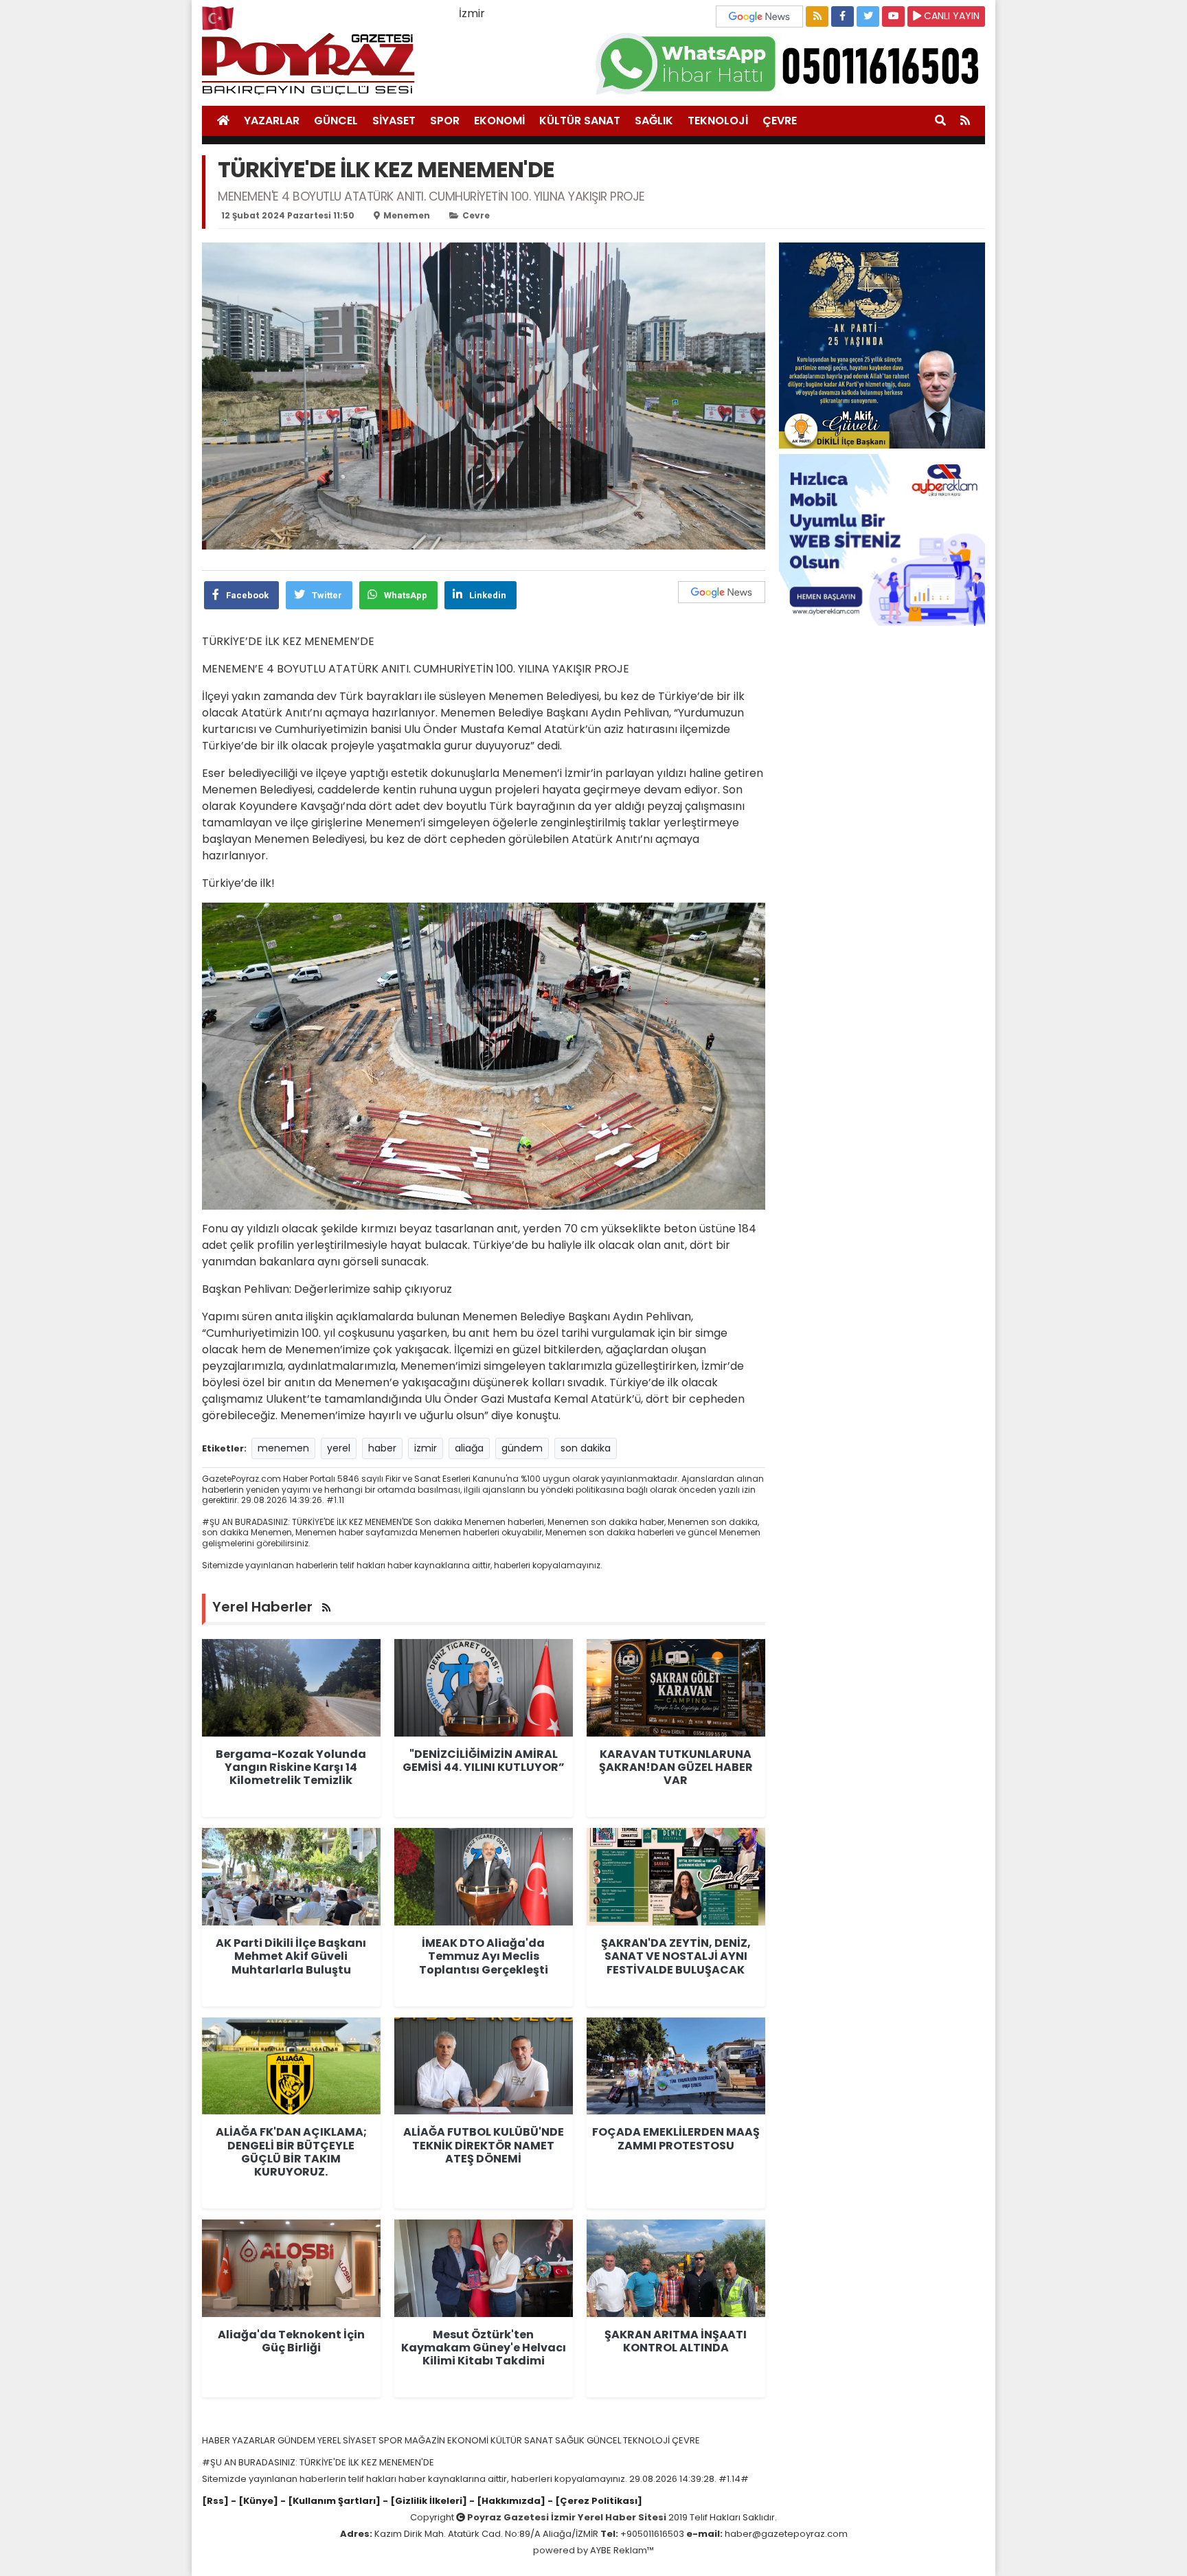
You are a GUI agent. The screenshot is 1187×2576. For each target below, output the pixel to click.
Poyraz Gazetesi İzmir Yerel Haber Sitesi (567, 2517)
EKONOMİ (499, 121)
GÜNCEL (336, 121)
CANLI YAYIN (950, 16)
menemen (407, 215)
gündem (522, 1448)
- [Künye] (255, 2501)
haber (382, 1448)
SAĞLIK (654, 121)
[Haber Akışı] (817, 16)
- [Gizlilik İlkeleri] (424, 2501)
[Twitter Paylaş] (868, 16)
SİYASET (394, 121)
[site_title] (223, 121)
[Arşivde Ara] (940, 121)
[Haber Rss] (965, 121)
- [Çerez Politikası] (594, 2501)
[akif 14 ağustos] (882, 344)
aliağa (469, 1448)
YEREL (330, 2440)
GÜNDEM (297, 2440)
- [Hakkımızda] (506, 2501)
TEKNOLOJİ (718, 121)
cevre (476, 215)
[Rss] (215, 2501)
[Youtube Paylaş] (893, 16)
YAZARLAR (272, 121)
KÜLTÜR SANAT (580, 121)
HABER (217, 2440)
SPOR (445, 121)
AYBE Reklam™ (622, 2550)
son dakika (586, 1448)
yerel (339, 1448)
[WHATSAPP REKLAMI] (790, 63)
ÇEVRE (780, 121)
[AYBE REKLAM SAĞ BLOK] (882, 539)
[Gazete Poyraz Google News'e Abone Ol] (761, 15)
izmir (426, 1448)
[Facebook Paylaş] (843, 16)
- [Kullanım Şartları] (329, 2501)
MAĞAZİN (426, 2440)
